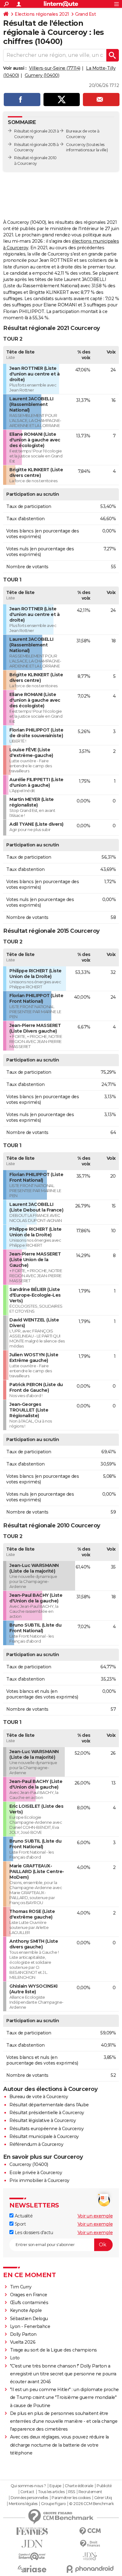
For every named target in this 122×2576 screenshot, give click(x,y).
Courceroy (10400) (29, 2164)
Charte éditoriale (79, 2486)
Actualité (23, 2216)
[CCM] (90, 2531)
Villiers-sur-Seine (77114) (55, 68)
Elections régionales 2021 (42, 14)
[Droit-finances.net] (90, 2544)
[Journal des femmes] (32, 2531)
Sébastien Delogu (29, 2319)
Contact (27, 2492)
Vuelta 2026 (23, 2342)
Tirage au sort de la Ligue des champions (53, 2350)
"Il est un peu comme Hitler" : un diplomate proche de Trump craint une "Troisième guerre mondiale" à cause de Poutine (64, 2397)
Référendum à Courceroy (36, 2144)
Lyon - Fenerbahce (30, 2326)
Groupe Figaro (53, 2504)
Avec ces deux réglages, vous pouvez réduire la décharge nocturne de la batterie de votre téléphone (59, 2445)
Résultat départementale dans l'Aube (49, 2105)
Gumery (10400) (42, 75)
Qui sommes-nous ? (28, 2486)
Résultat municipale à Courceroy (44, 2136)
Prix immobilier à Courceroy (39, 2180)
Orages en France (29, 2295)
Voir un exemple (95, 2216)
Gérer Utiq (103, 2498)
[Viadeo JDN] (90, 2556)
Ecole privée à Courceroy (36, 2173)
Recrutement (90, 2492)
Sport (20, 2224)
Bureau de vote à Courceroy (39, 2097)
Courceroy (76, 145)
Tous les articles (51, 2492)
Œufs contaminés (29, 2303)
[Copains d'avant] (32, 2556)
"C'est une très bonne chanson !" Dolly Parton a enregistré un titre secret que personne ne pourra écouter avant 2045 (63, 2374)
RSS (72, 2492)
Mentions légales (23, 2504)
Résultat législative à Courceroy (43, 2120)
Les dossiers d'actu (33, 2233)
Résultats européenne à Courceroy (46, 2129)
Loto (15, 2358)
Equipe (55, 2486)
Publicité (104, 2486)
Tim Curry (21, 2287)
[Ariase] (32, 2569)
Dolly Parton (23, 2334)
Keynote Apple (26, 2310)
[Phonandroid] (90, 2569)
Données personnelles (29, 2498)
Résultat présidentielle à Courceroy (47, 2113)
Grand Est (86, 14)
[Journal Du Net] (32, 2544)
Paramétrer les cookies (71, 2498)
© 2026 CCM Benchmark (91, 2504)
